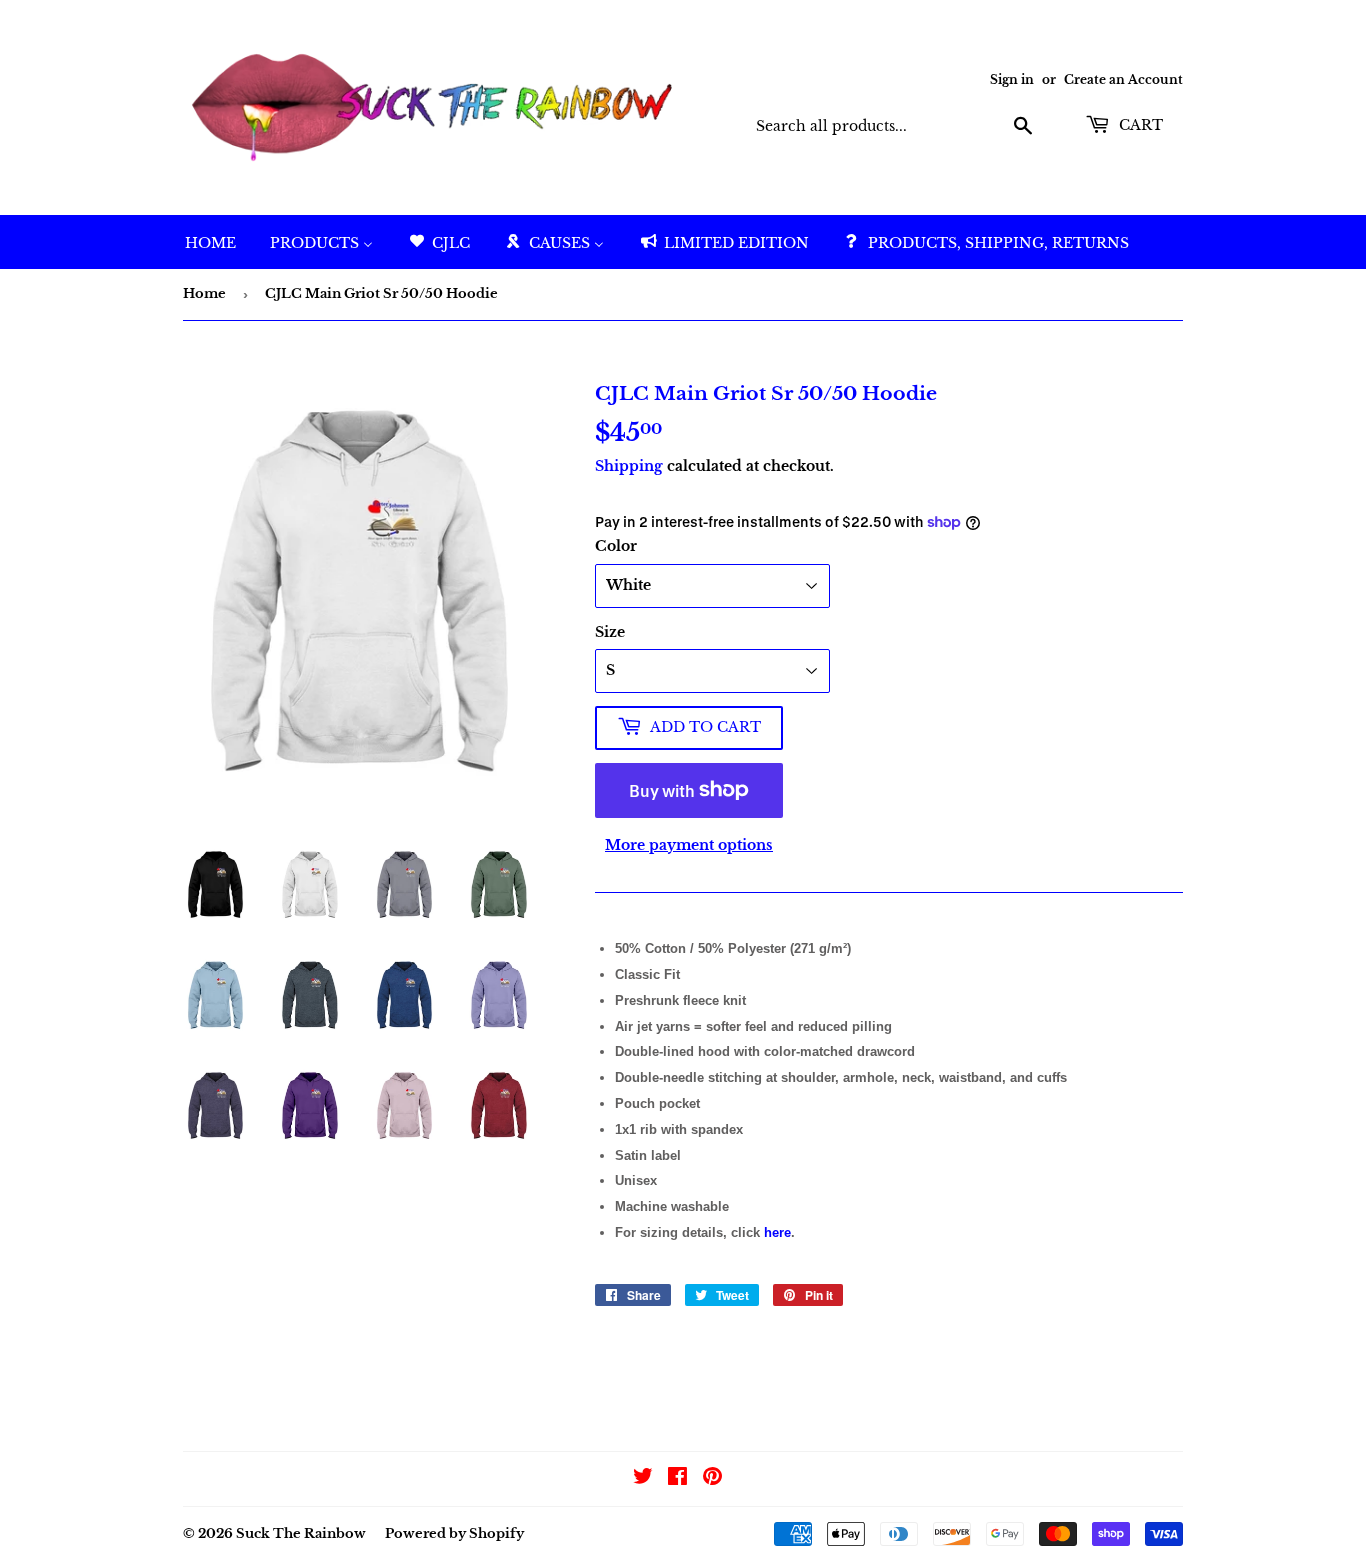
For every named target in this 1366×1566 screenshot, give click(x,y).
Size (610, 632)
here (777, 1232)
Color (616, 546)
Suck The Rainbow (301, 1533)
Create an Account (1123, 79)
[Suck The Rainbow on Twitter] (643, 1479)
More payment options (689, 845)
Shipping (629, 466)
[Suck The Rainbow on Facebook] (677, 1479)
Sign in (1012, 79)
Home (204, 293)
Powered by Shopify (454, 1533)
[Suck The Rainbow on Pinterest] (712, 1479)
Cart (1139, 125)
